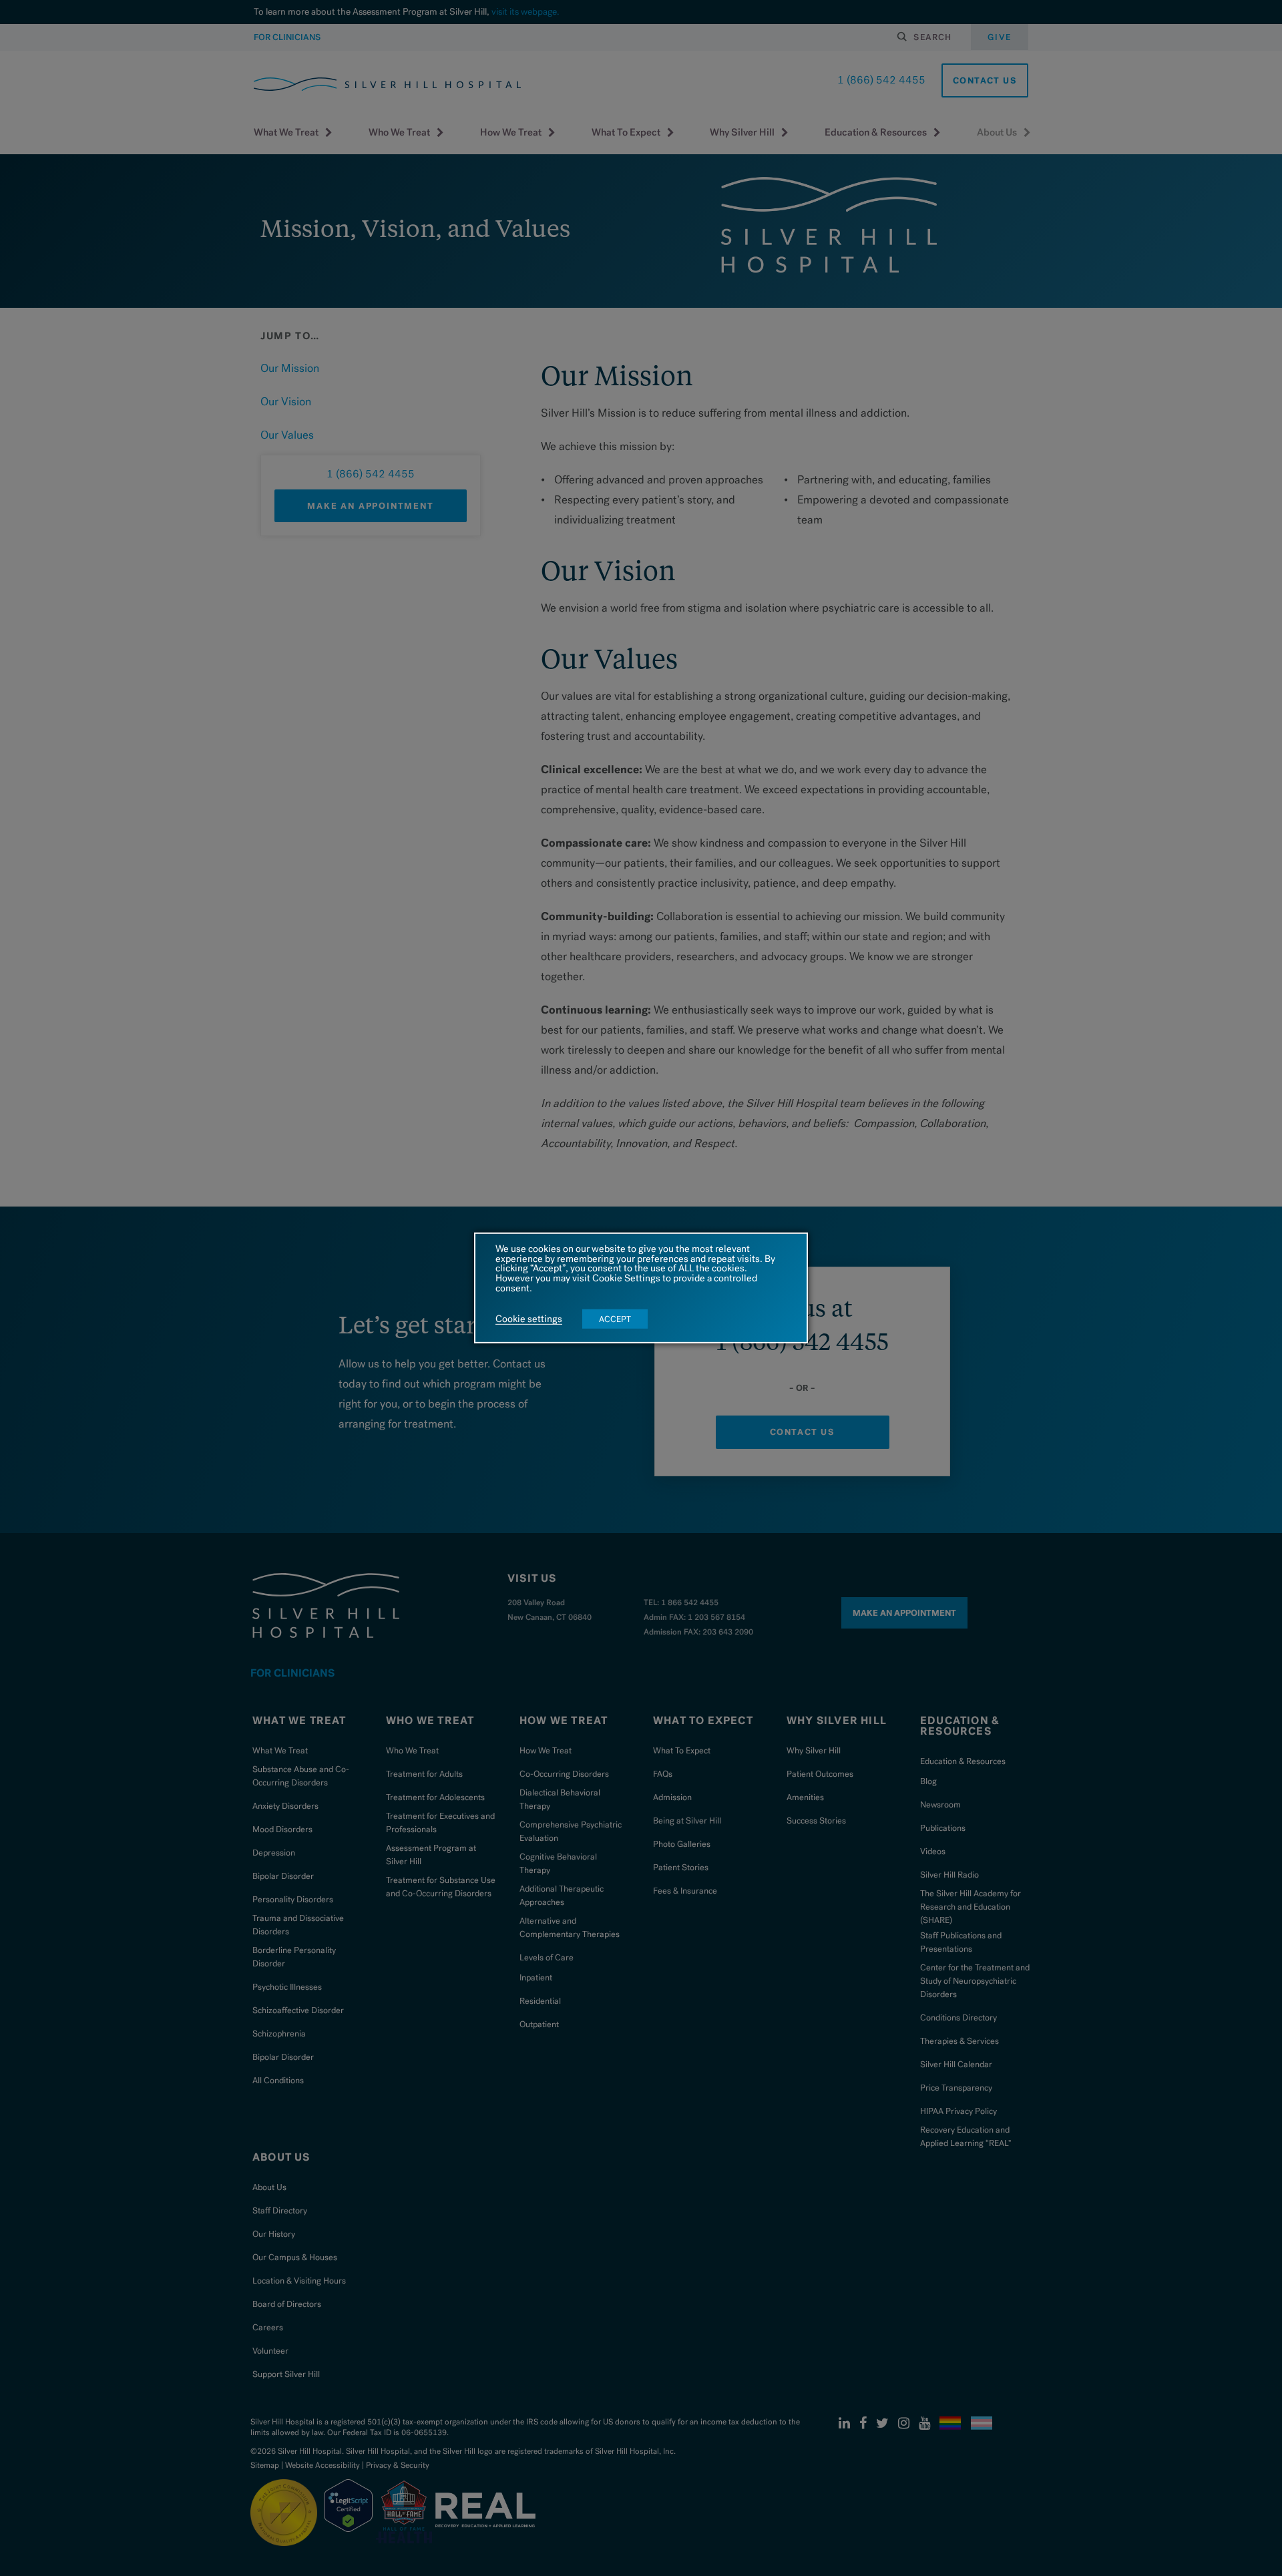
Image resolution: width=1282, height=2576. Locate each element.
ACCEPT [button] (615, 1319)
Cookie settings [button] (529, 1319)
